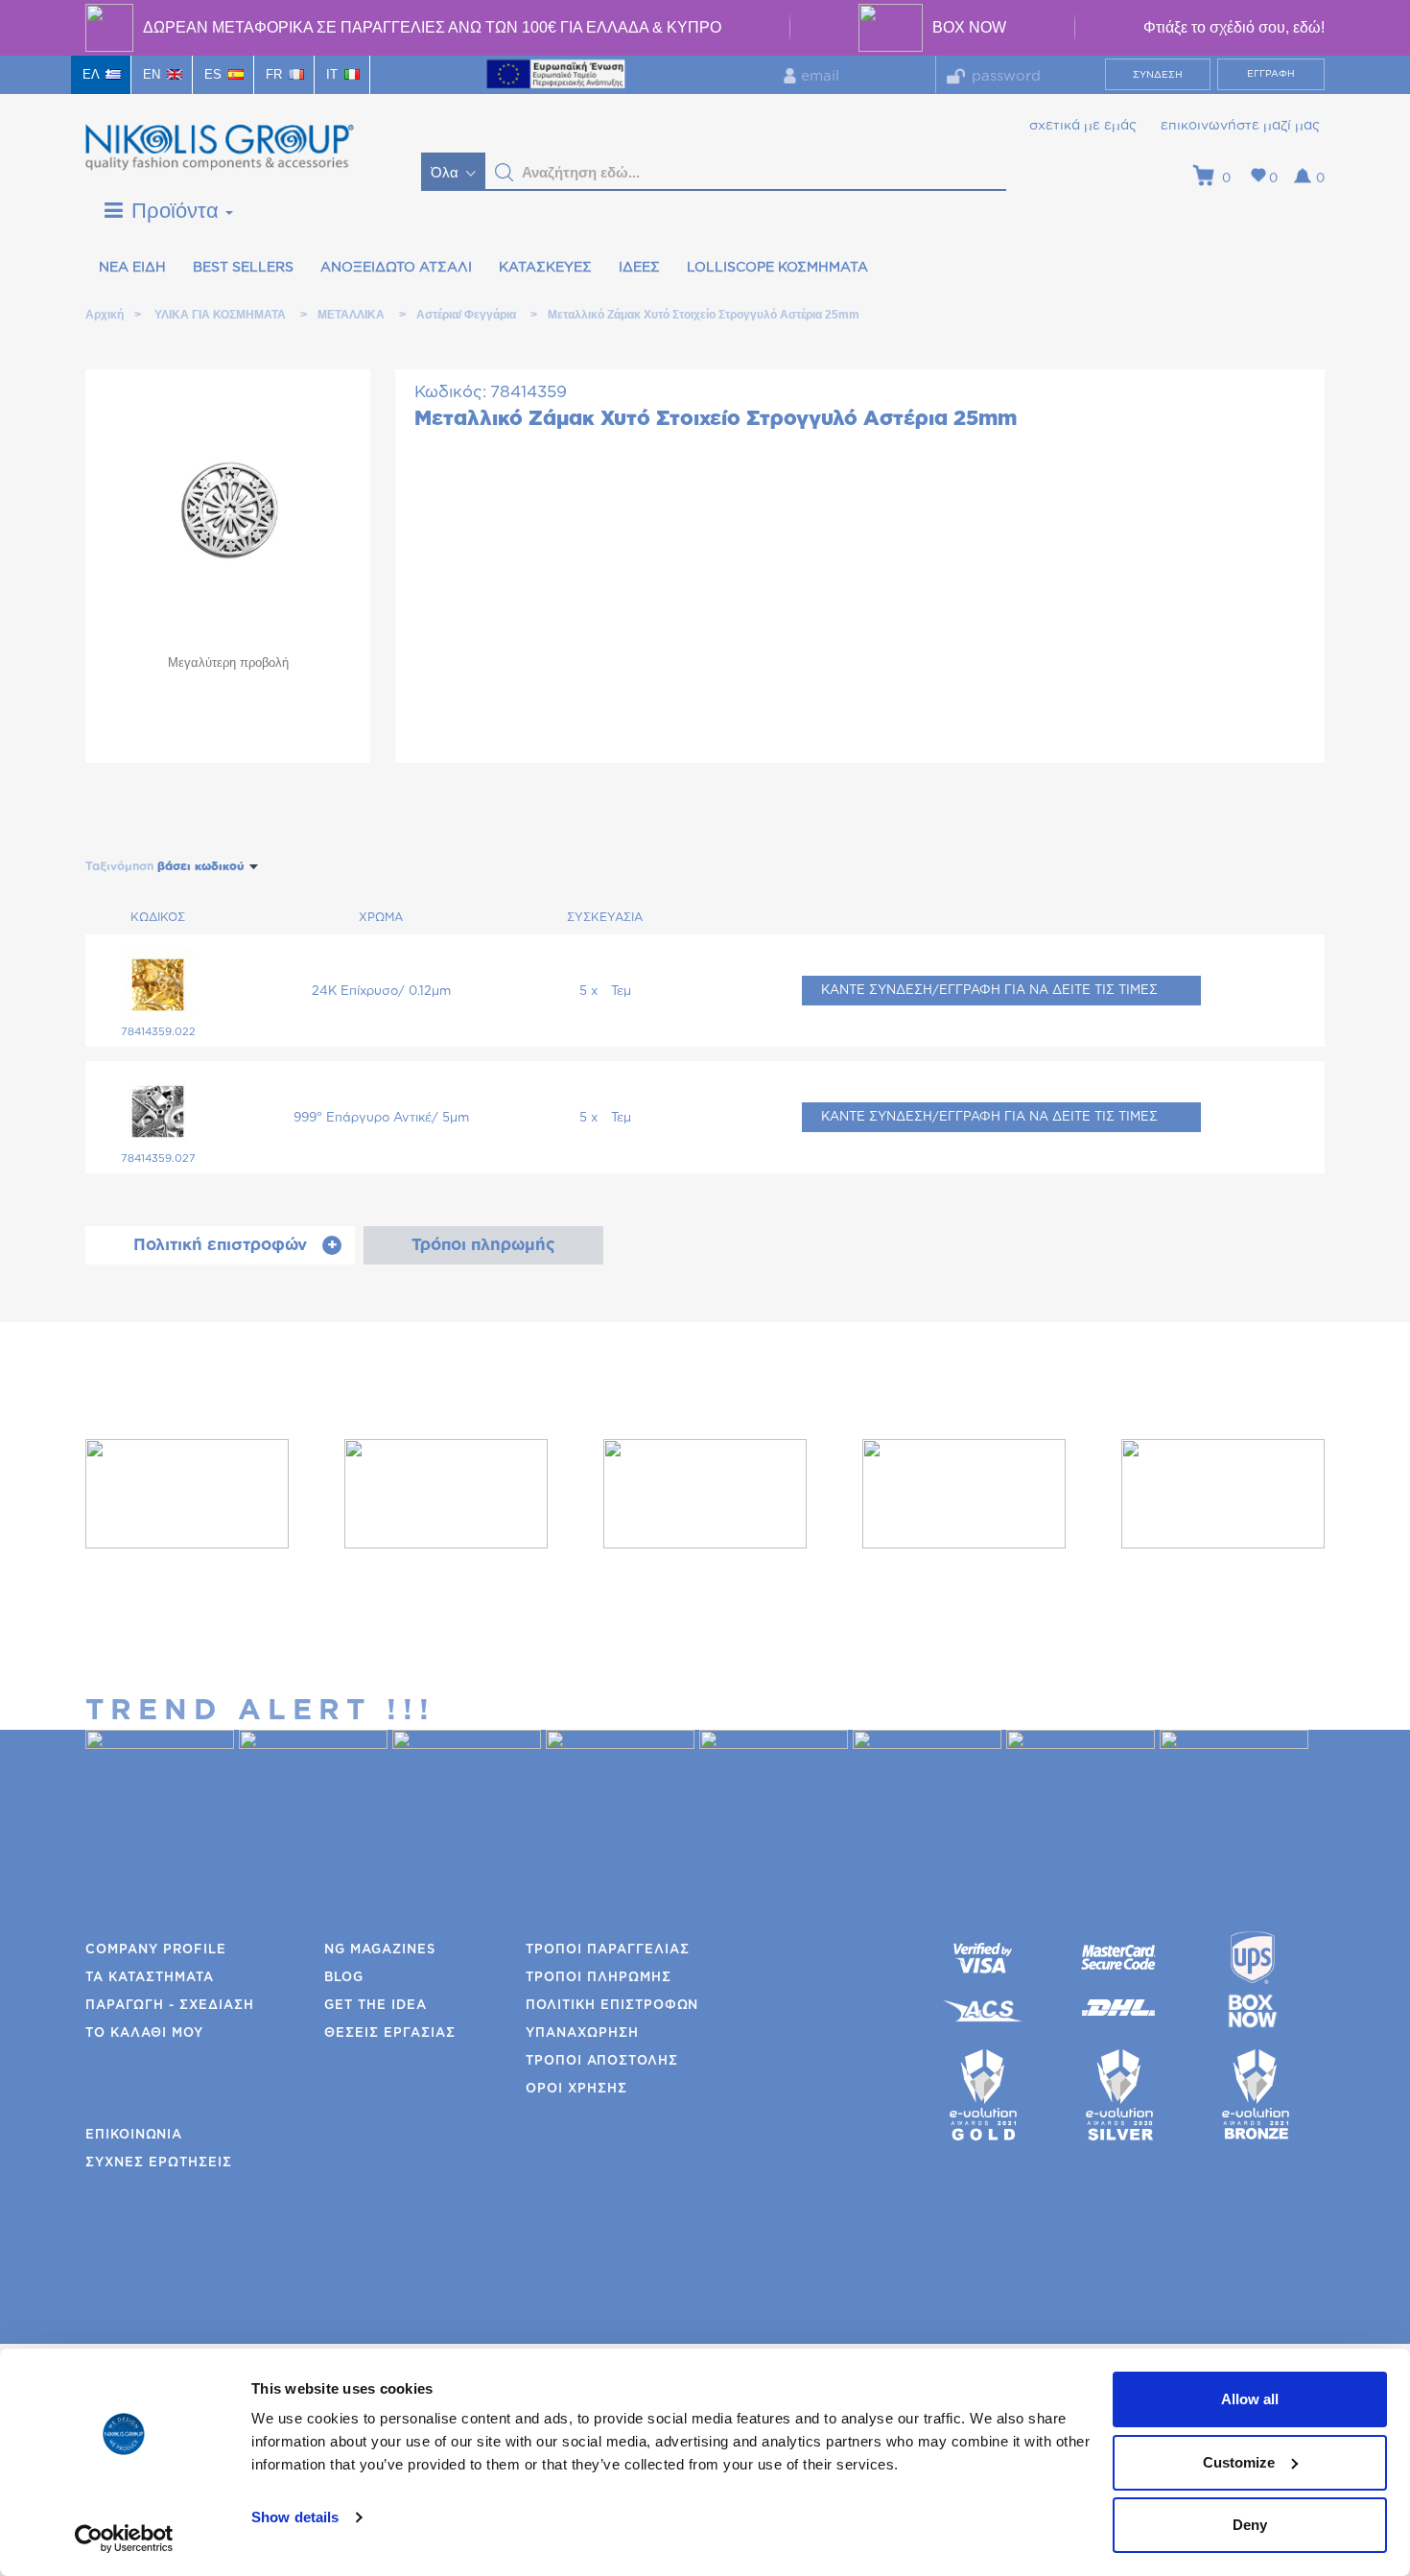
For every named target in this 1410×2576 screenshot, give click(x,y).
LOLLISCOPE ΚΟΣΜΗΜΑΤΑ (777, 268)
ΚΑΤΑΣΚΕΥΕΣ (545, 268)
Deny (1250, 2525)
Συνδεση (1158, 75)
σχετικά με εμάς (1083, 126)
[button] (505, 173)
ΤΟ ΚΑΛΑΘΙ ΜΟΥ (144, 2033)
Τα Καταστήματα (150, 1978)
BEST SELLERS (243, 268)
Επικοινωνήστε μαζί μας (1240, 126)
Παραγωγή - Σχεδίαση (170, 2006)
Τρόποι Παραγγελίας (608, 1950)
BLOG (344, 1978)
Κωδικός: (450, 392)
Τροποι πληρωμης (599, 1978)
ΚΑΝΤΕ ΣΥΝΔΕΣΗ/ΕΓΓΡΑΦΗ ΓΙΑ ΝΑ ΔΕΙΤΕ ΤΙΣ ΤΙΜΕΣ (989, 991)
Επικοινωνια (134, 2135)
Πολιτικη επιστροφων (612, 2006)
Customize (1239, 2462)
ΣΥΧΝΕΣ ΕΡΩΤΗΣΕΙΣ (159, 2163)
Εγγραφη (1271, 74)
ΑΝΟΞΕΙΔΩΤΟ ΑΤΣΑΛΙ (396, 268)
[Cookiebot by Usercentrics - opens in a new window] (124, 2539)
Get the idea (376, 2006)
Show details (295, 2517)
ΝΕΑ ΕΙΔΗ (132, 268)
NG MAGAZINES (380, 1950)
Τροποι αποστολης (602, 2061)
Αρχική (104, 315)
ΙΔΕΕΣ (639, 268)
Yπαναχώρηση (582, 2033)
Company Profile (156, 1950)
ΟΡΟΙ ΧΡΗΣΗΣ (576, 2089)
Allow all (1250, 2399)
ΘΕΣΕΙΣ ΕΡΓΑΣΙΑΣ (390, 2033)
